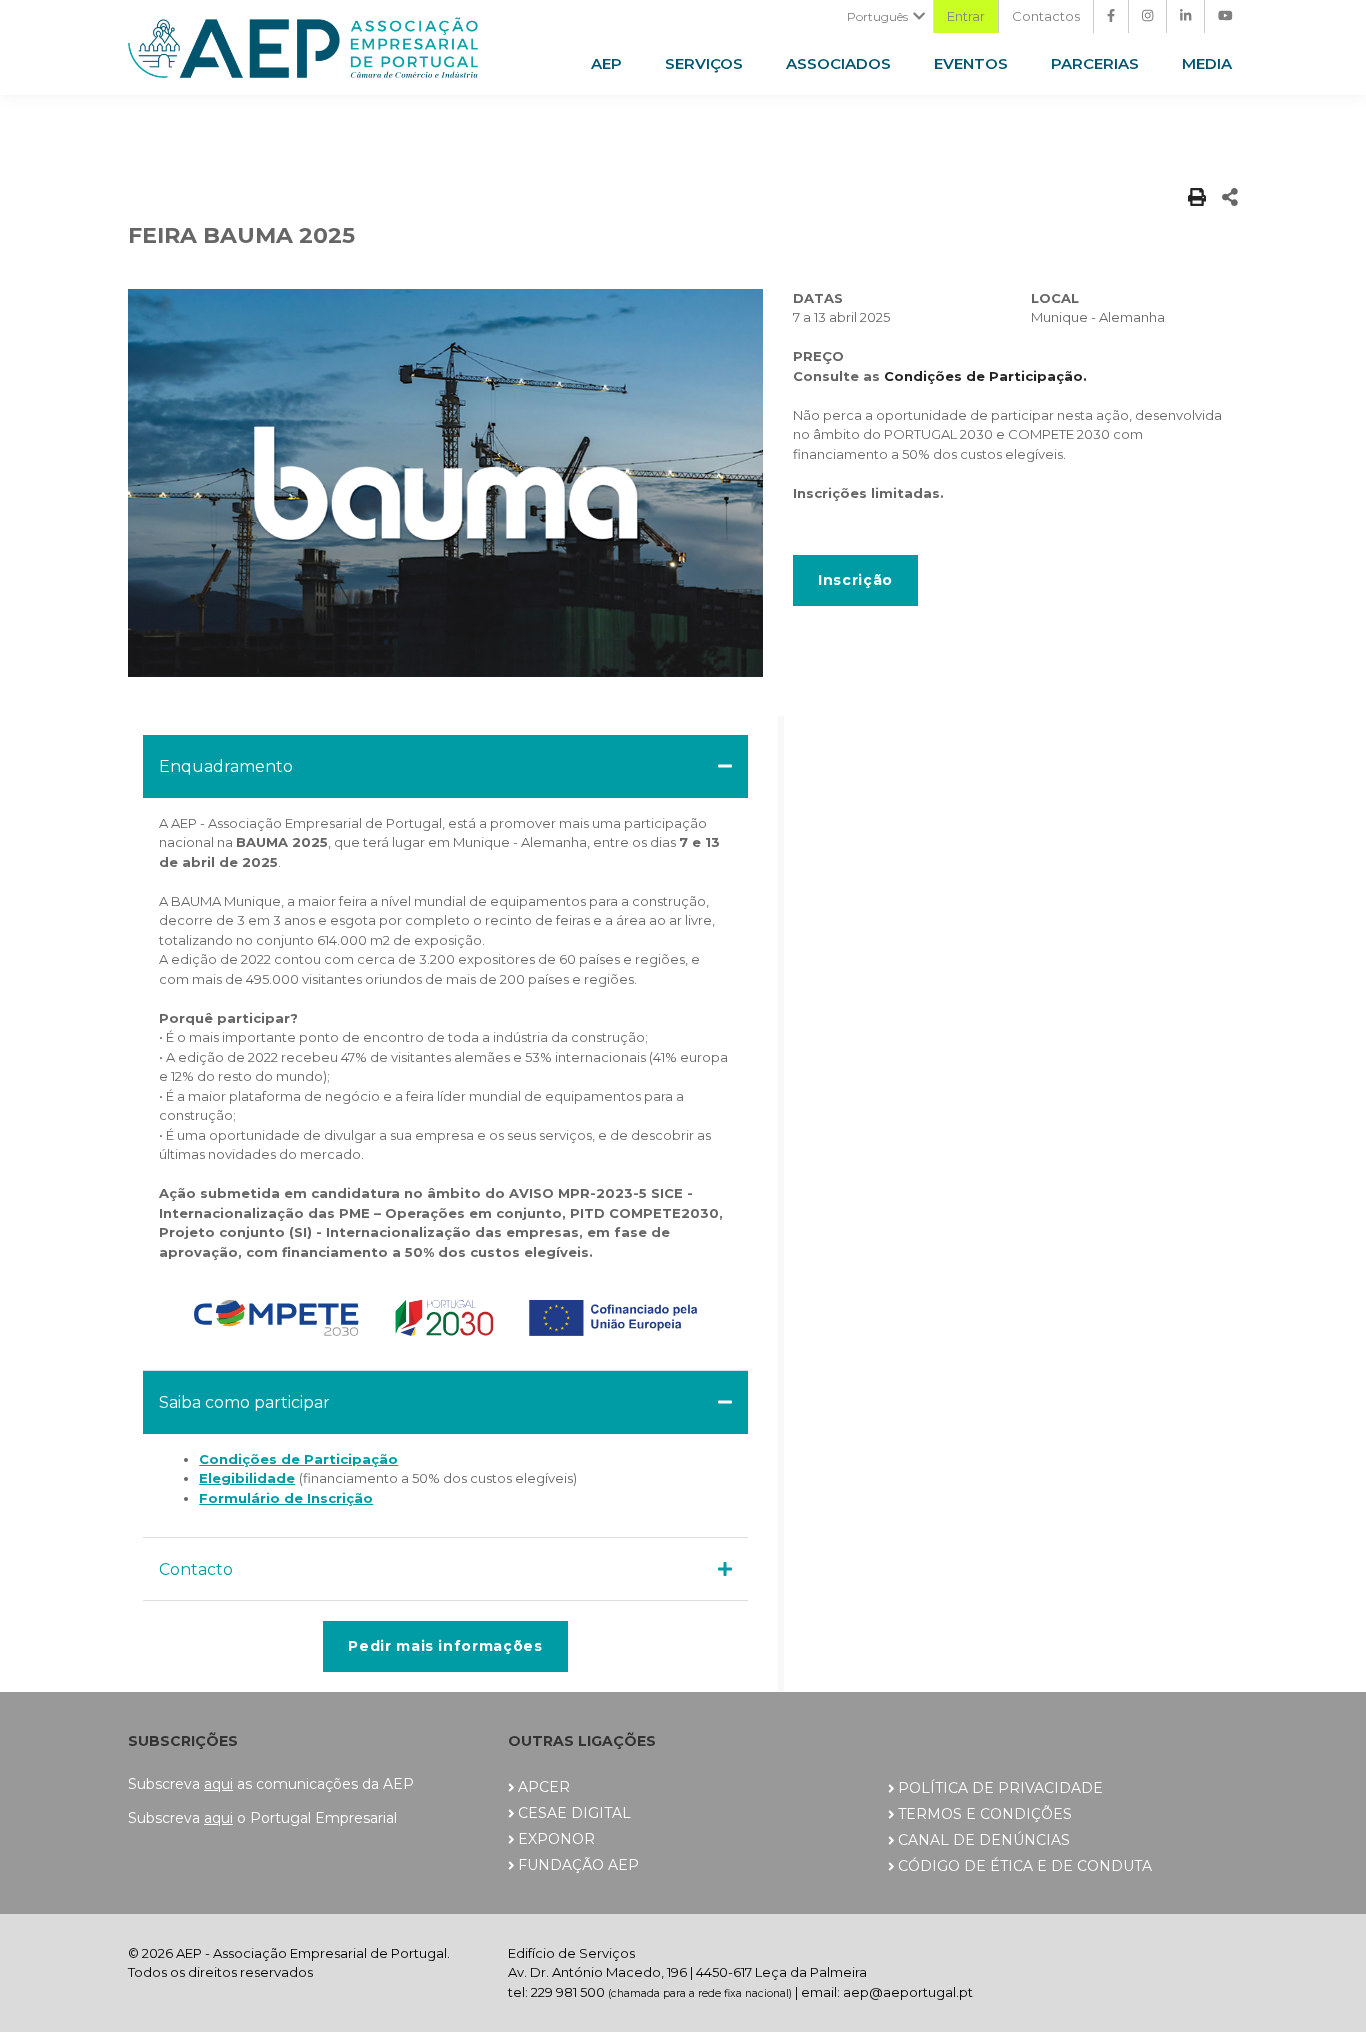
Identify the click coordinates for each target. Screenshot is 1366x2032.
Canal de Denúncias (984, 1840)
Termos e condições (985, 1814)
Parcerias (1095, 63)
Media (1207, 63)
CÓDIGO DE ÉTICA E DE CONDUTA (1025, 1866)
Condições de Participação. (985, 376)
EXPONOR (556, 1839)
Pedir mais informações (445, 1646)
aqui (218, 1784)
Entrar (966, 16)
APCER (544, 1787)
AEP (606, 63)
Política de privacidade (1000, 1788)
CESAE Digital (574, 1813)
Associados (838, 63)
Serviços (704, 63)
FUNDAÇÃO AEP (578, 1865)
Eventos (971, 63)
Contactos (1046, 16)
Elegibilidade (247, 1478)
